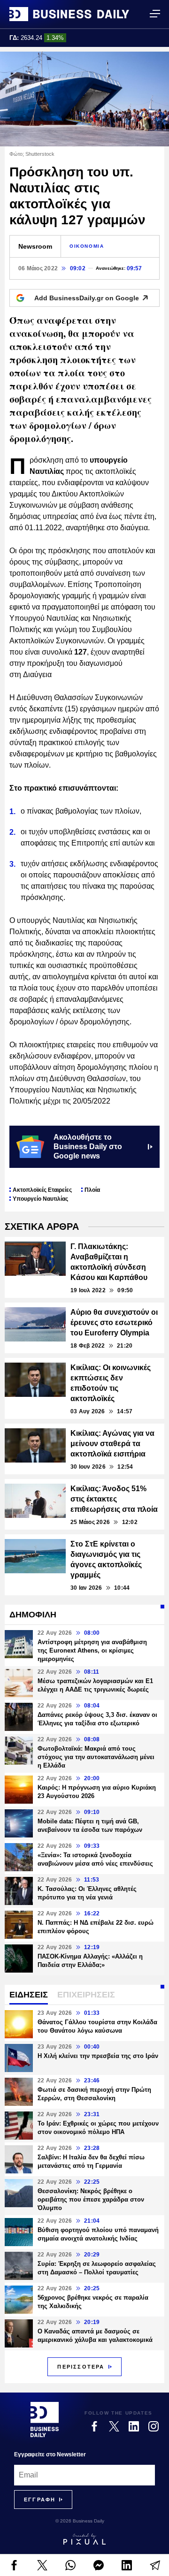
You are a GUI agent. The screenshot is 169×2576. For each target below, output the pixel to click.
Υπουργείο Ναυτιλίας (40, 1199)
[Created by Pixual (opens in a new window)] (84, 2539)
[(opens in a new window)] (14, 2565)
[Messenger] (99, 2565)
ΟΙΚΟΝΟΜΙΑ (87, 246)
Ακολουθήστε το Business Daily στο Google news (88, 1147)
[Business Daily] (69, 14)
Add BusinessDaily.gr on (87, 298)
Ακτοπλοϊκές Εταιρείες (42, 1190)
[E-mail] (155, 2565)
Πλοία (92, 1190)
